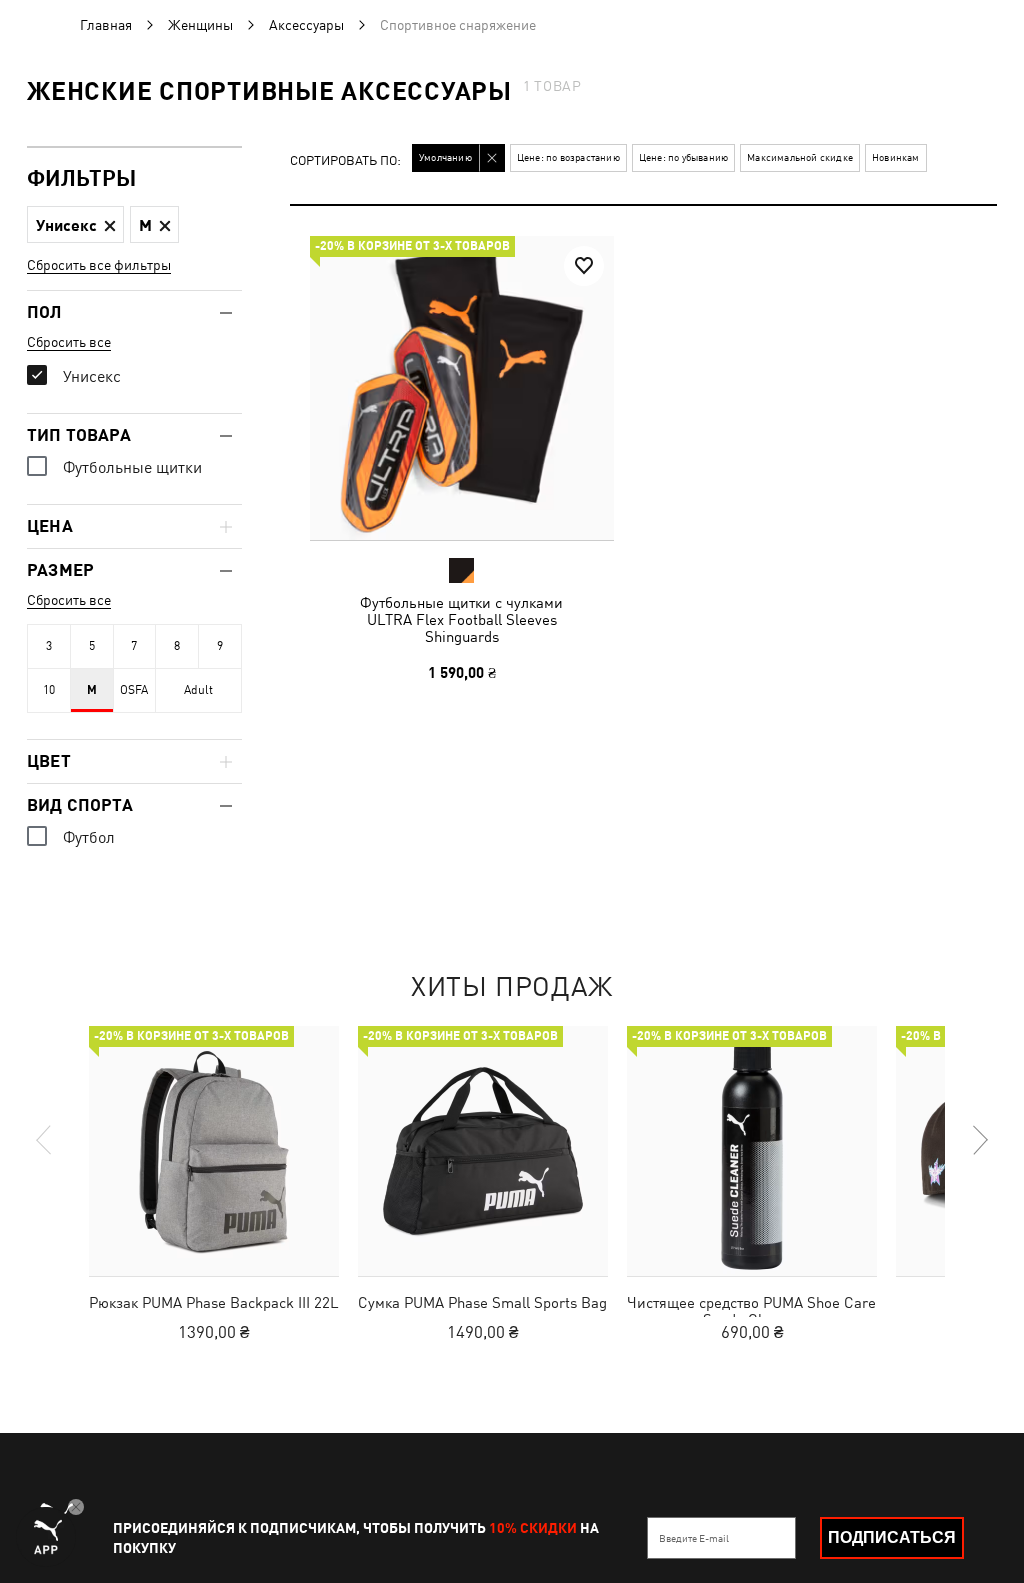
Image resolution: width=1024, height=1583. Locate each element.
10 (49, 690)
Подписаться (892, 1537)
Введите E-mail (694, 1538)
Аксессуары (306, 25)
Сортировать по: (345, 161)
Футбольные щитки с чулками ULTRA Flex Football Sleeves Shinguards (461, 619)
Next (979, 1140)
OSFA (134, 690)
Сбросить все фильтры (99, 265)
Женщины (200, 25)
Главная (106, 25)
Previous (45, 1140)
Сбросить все (69, 342)
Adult (198, 690)
